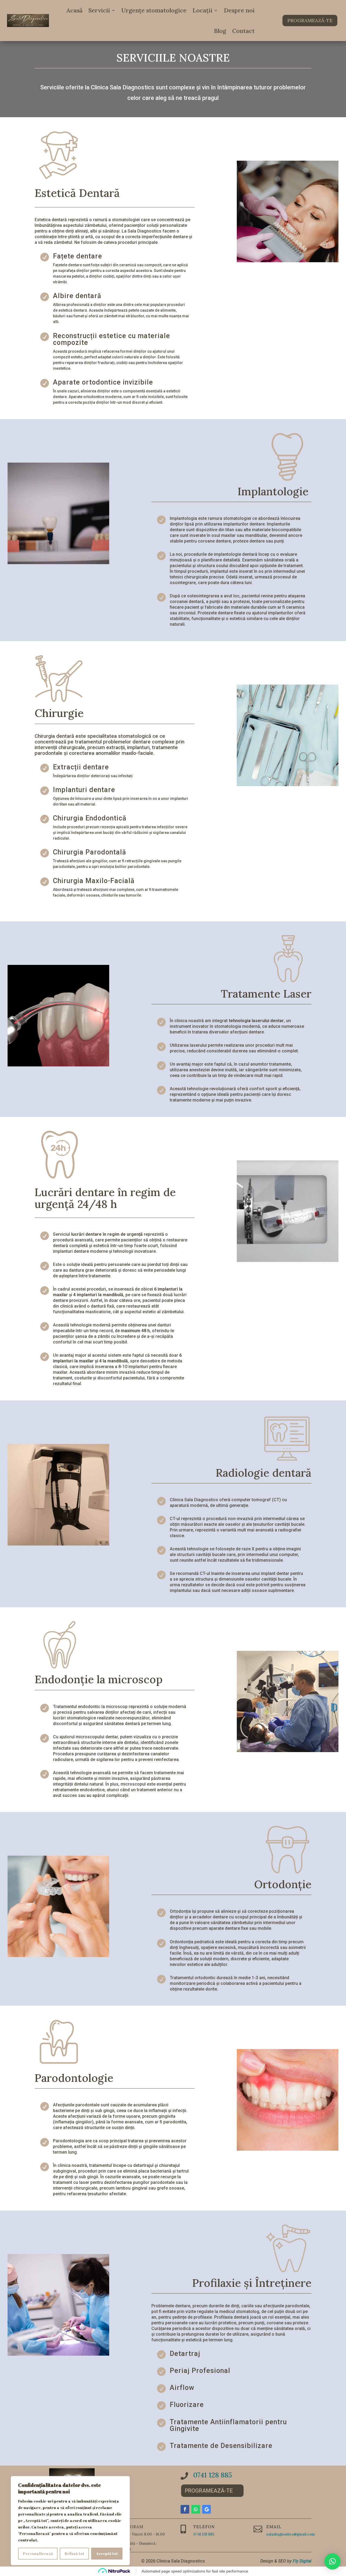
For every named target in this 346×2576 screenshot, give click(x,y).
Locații (202, 10)
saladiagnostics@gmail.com (291, 2534)
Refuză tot (74, 2553)
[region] (70, 2521)
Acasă (74, 10)
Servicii (99, 10)
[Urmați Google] (207, 2509)
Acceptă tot (107, 2553)
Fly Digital (302, 2561)
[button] (332, 2561)
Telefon (204, 2527)
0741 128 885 (213, 2475)
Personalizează (38, 2553)
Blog (220, 31)
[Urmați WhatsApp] (196, 2509)
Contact (243, 31)
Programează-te (310, 20)
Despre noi (239, 10)
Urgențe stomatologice (154, 10)
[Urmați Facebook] (185, 2509)
